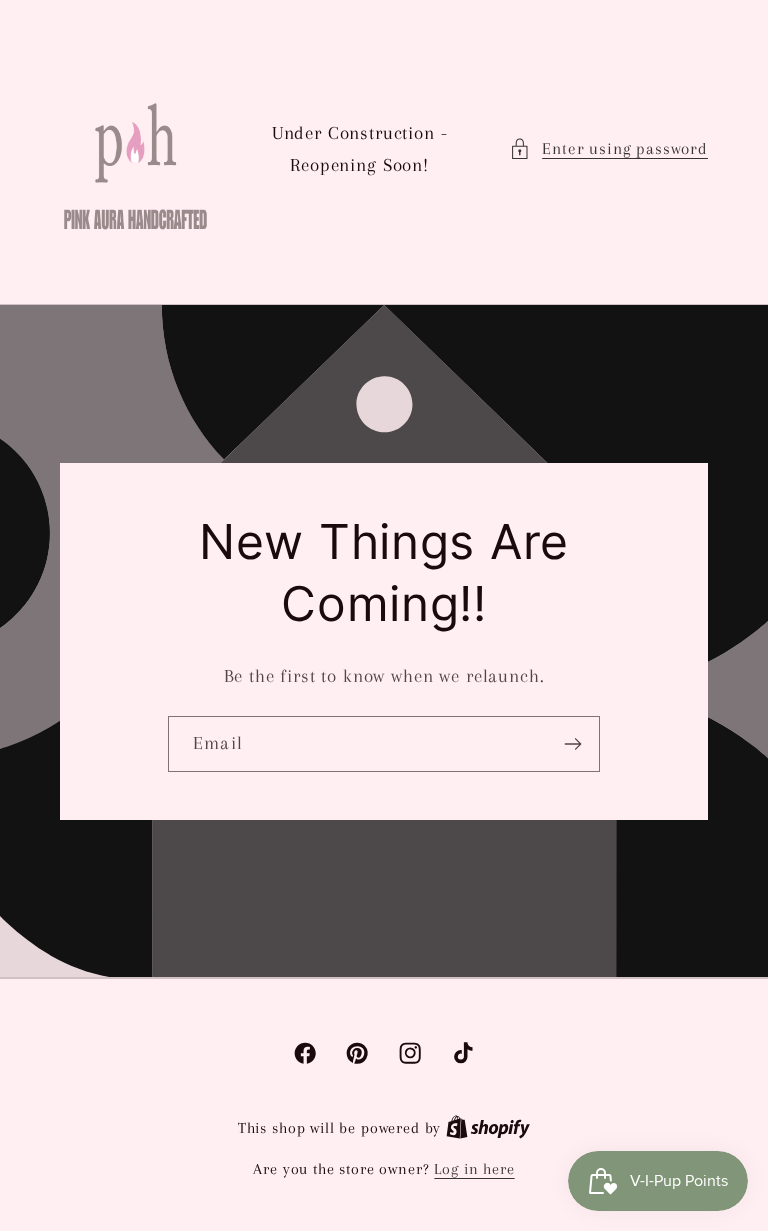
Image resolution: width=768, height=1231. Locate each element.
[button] (608, 149)
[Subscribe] (572, 744)
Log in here (474, 1169)
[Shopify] (488, 1128)
